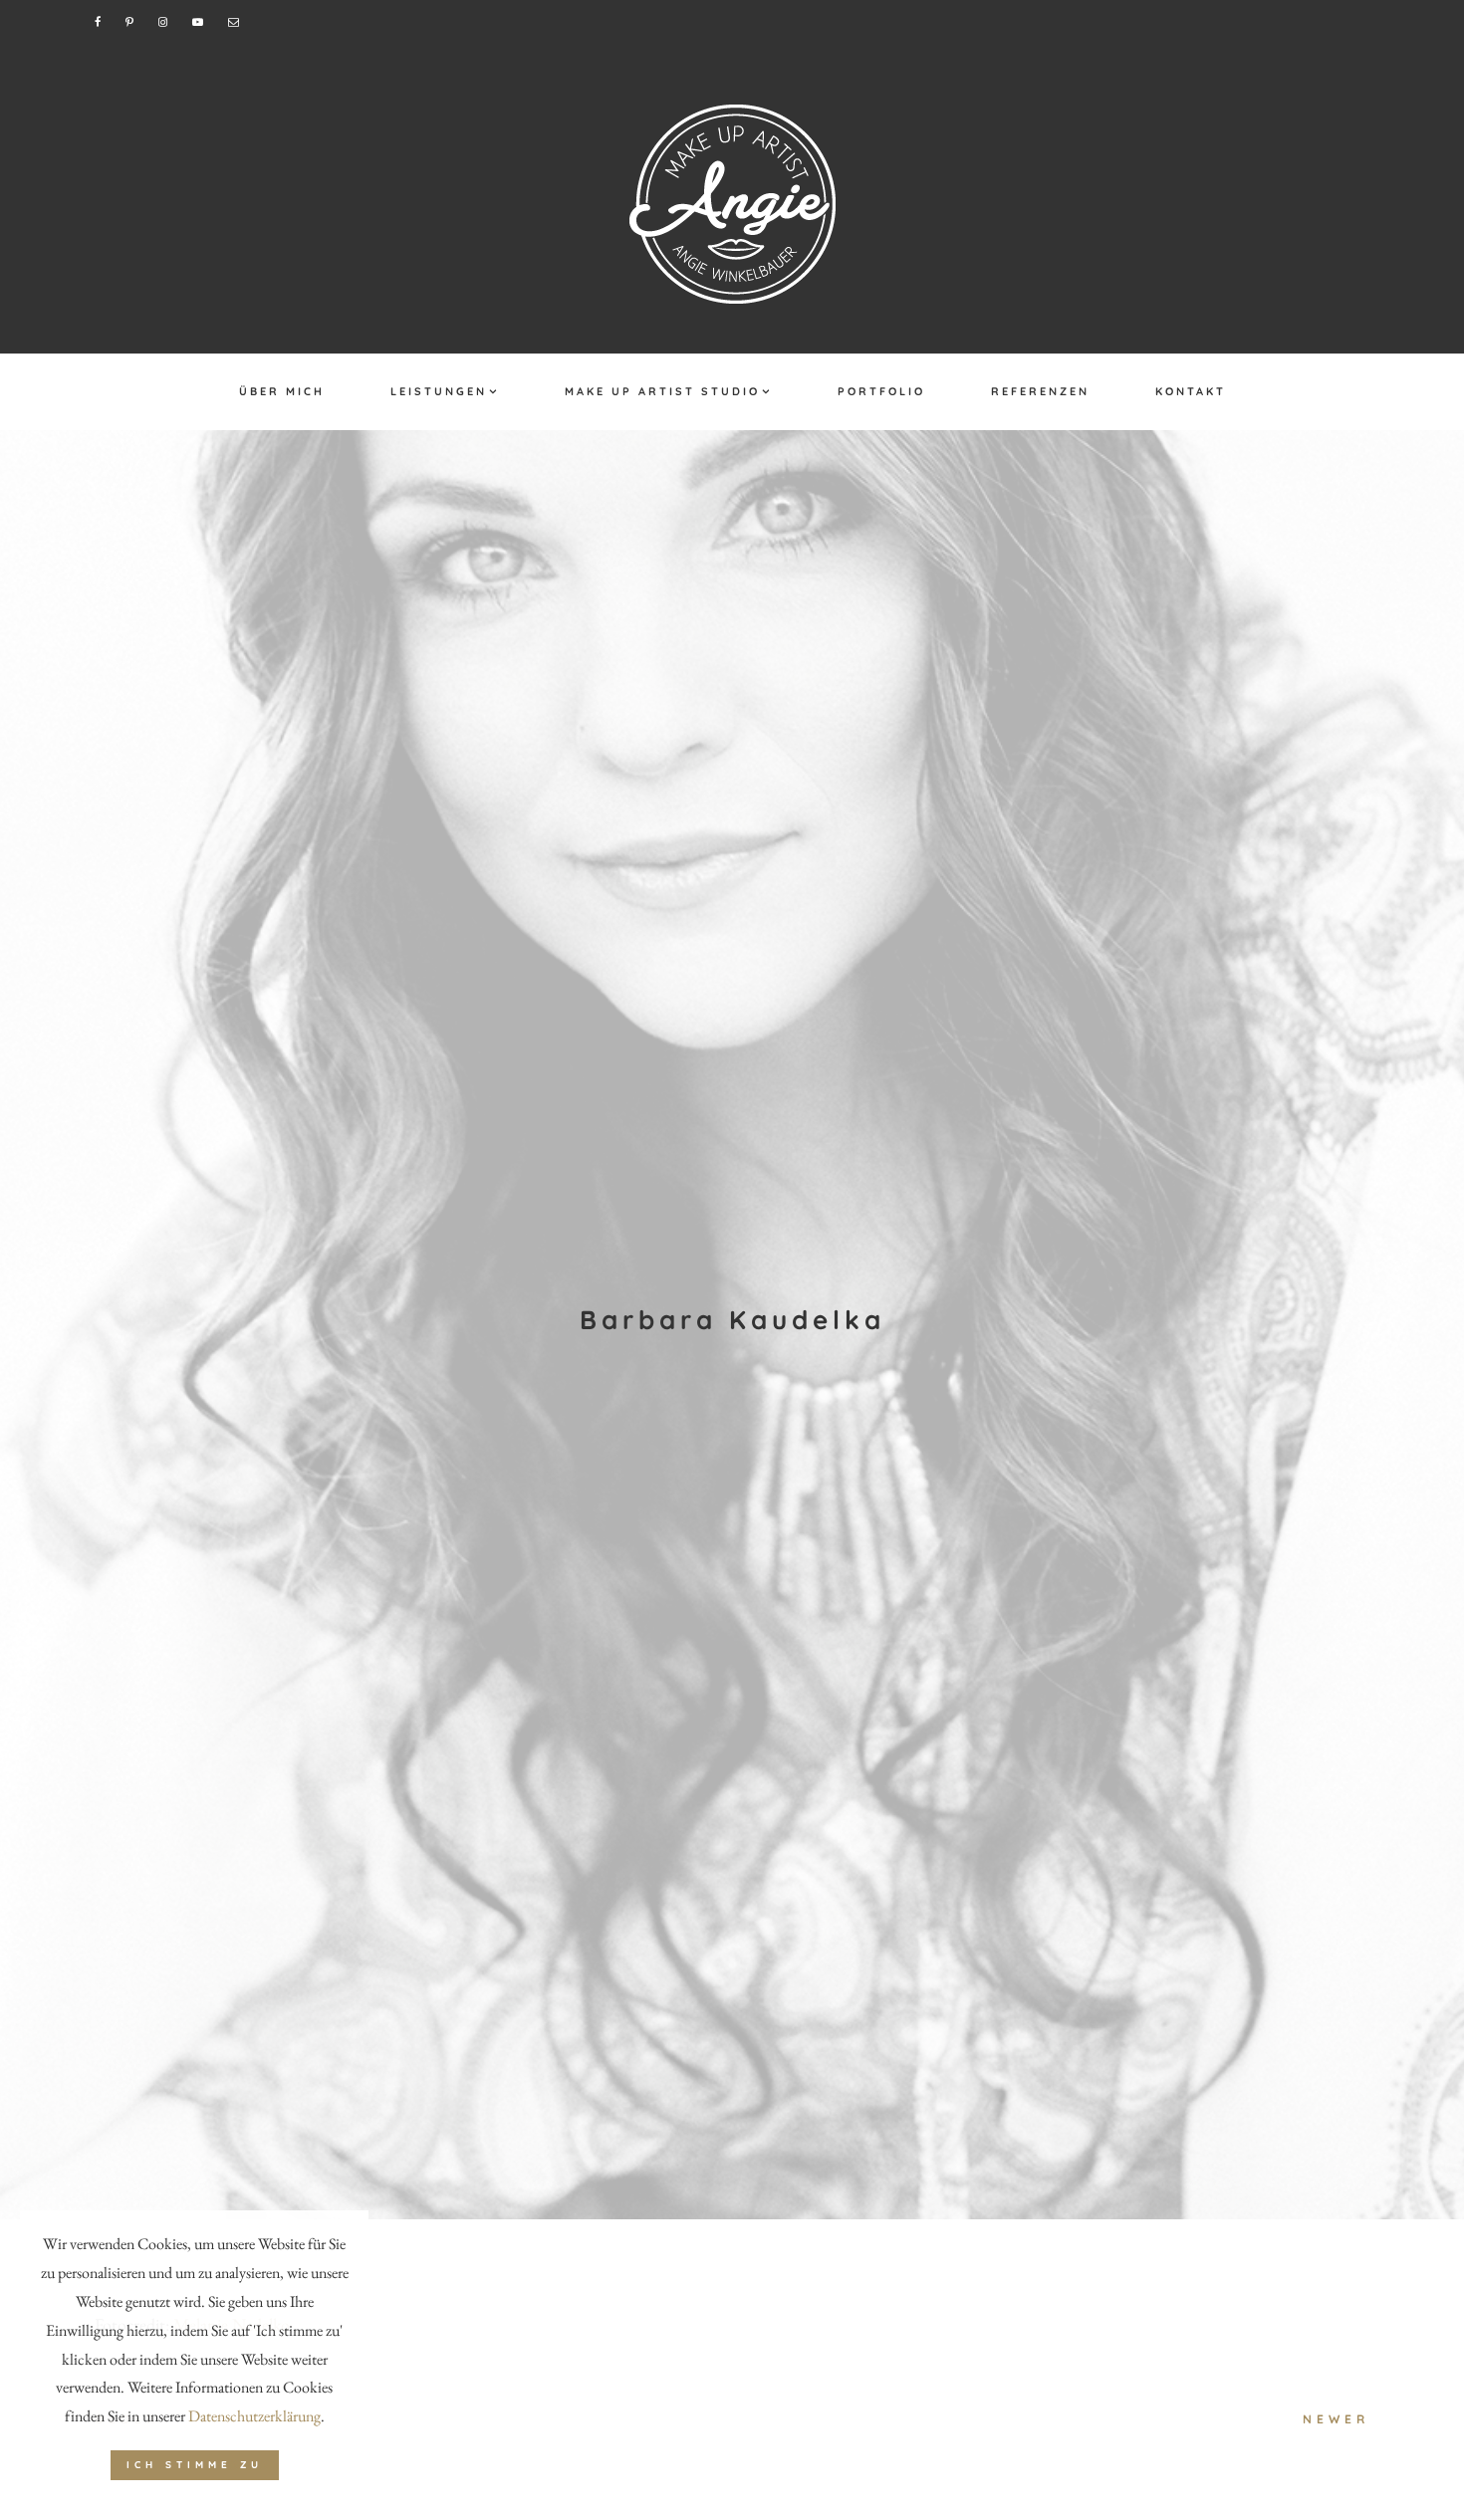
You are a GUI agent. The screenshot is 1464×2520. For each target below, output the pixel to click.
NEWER (1336, 2419)
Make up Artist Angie (732, 204)
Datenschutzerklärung (254, 2416)
